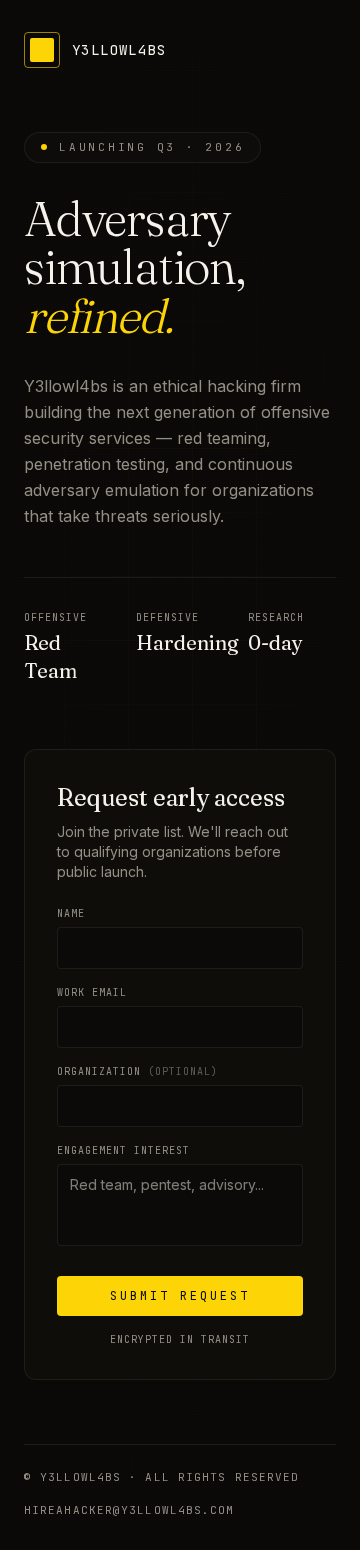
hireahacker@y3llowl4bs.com (129, 1510)
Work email (92, 992)
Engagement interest (123, 1150)
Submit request (180, 1296)
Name (71, 913)
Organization (137, 1071)
